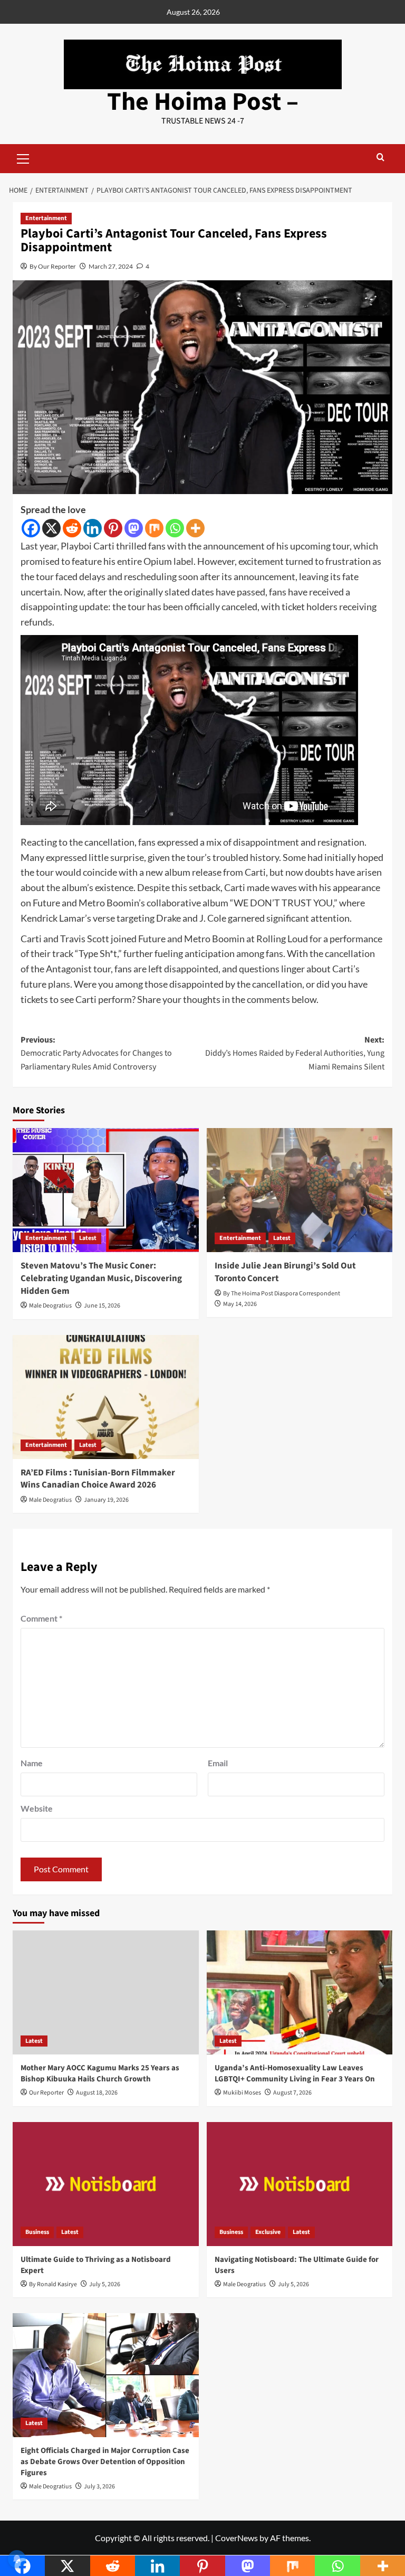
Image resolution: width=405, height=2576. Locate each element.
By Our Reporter (53, 266)
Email (218, 1763)
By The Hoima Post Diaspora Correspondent (282, 1294)
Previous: (96, 1053)
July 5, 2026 (105, 2284)
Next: (295, 1053)
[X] (51, 528)
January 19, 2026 (106, 1500)
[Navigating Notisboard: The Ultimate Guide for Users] (300, 2184)
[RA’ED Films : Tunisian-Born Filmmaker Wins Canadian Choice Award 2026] (106, 1397)
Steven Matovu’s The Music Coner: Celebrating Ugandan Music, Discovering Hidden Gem (101, 1278)
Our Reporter (46, 2093)
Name (32, 1763)
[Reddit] (72, 528)
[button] (23, 157)
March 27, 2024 (111, 266)
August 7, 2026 (292, 2093)
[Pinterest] (113, 528)
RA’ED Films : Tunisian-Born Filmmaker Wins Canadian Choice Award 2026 (98, 1479)
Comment (41, 1618)
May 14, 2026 (240, 1304)
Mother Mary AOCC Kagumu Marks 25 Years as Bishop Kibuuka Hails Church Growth (100, 2073)
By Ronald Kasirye (53, 2284)
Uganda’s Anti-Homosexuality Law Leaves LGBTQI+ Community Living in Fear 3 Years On (295, 2073)
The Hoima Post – (203, 102)
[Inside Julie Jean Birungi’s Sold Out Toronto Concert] (300, 1190)
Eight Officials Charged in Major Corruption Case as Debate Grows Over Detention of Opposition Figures (105, 2462)
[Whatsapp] (175, 528)
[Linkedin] (93, 528)
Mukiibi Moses (242, 2093)
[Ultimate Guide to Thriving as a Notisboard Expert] (106, 2184)
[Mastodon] (134, 528)
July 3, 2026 (99, 2487)
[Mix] (154, 528)
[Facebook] (31, 528)
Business (37, 2232)
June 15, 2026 (102, 1306)
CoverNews (237, 2538)
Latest (88, 1238)
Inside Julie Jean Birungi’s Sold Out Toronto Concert (285, 1272)
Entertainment (46, 218)
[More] (195, 528)
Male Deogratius (50, 1306)
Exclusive (268, 2232)
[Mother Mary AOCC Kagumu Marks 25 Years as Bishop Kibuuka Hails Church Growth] (106, 1992)
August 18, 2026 (97, 2093)
